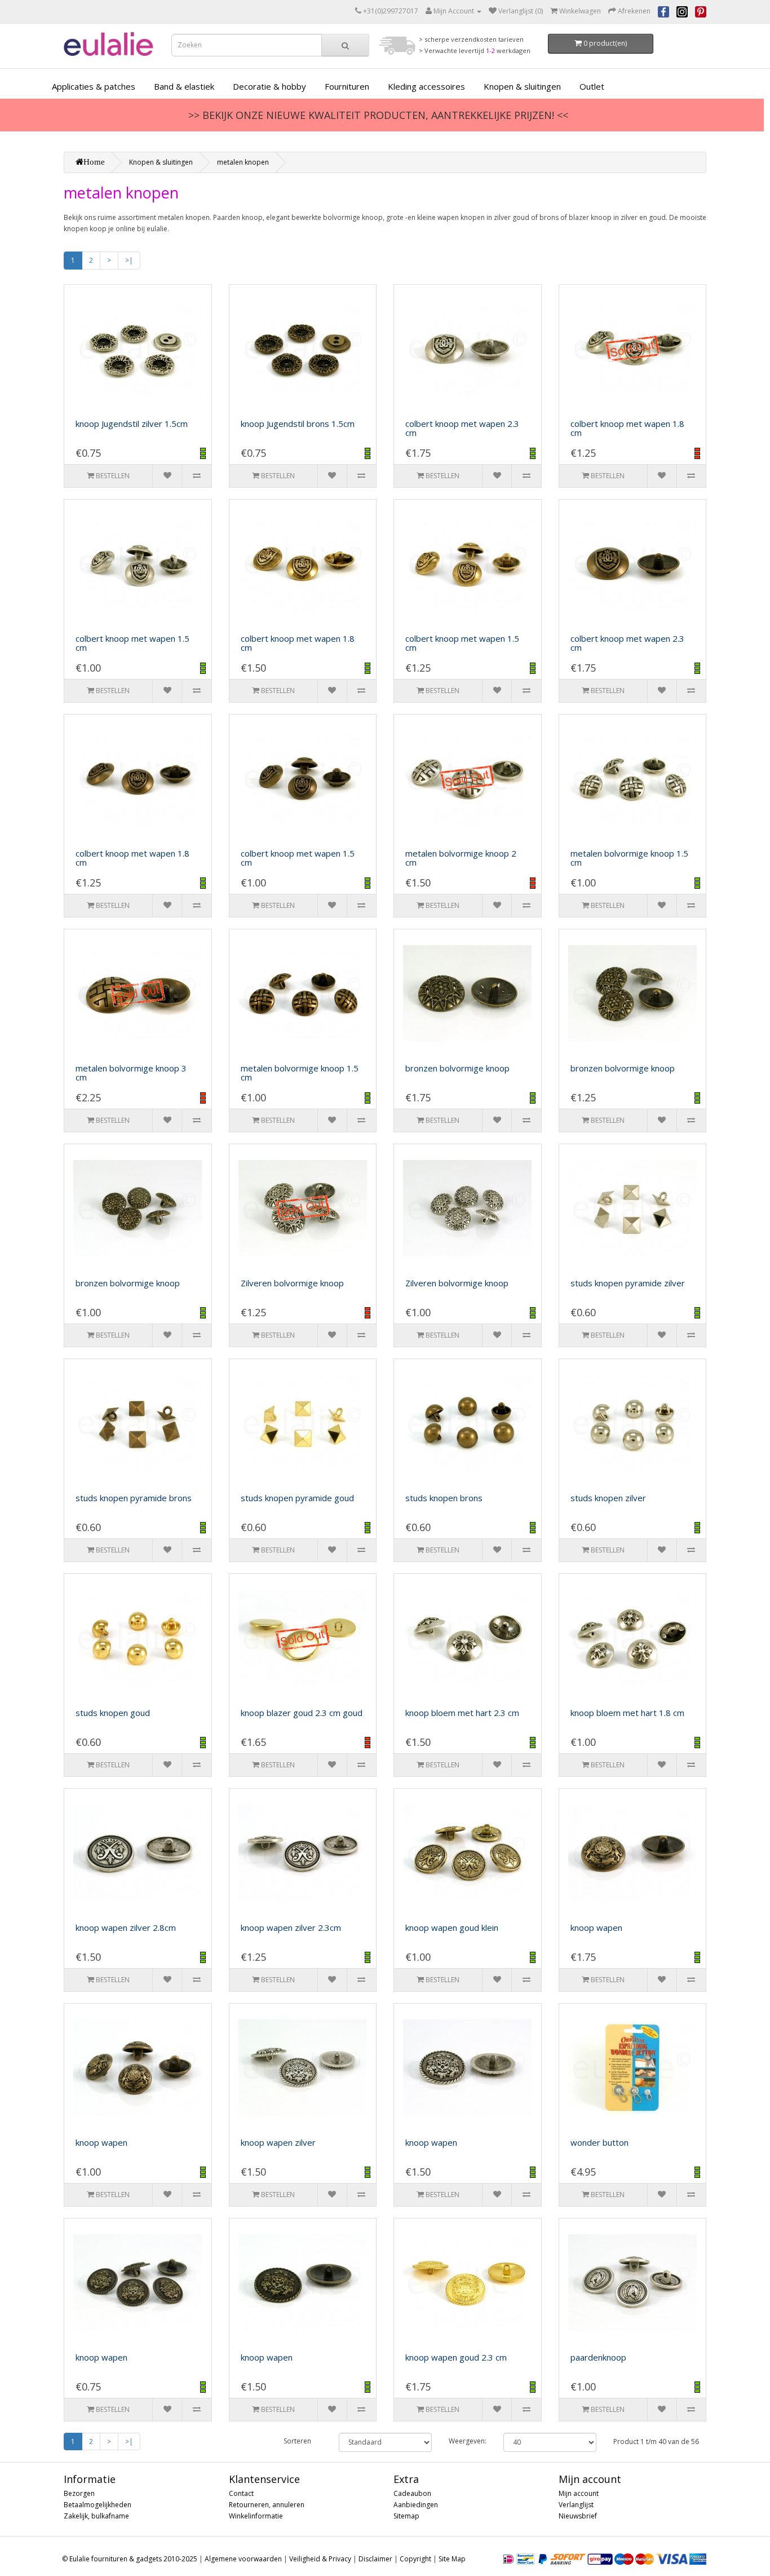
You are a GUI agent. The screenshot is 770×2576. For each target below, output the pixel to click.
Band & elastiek (184, 86)
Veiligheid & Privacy (320, 2559)
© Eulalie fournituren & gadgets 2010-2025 (130, 2559)
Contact (241, 2493)
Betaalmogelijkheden (98, 2505)
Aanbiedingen (416, 2505)
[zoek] (345, 45)
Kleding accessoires (426, 86)
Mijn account (579, 2493)
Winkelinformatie (256, 2516)
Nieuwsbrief (578, 2516)
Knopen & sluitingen (522, 86)
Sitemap (406, 2516)
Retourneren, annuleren (267, 2505)
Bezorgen (79, 2493)
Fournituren (347, 86)
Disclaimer (375, 2559)
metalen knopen (243, 162)
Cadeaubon (412, 2493)
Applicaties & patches (94, 86)
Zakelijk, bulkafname (96, 2516)
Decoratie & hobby (269, 86)
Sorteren (297, 2441)
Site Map (452, 2559)
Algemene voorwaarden (243, 2559)
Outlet (592, 86)
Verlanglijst (576, 2505)
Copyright (415, 2559)
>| (129, 260)
